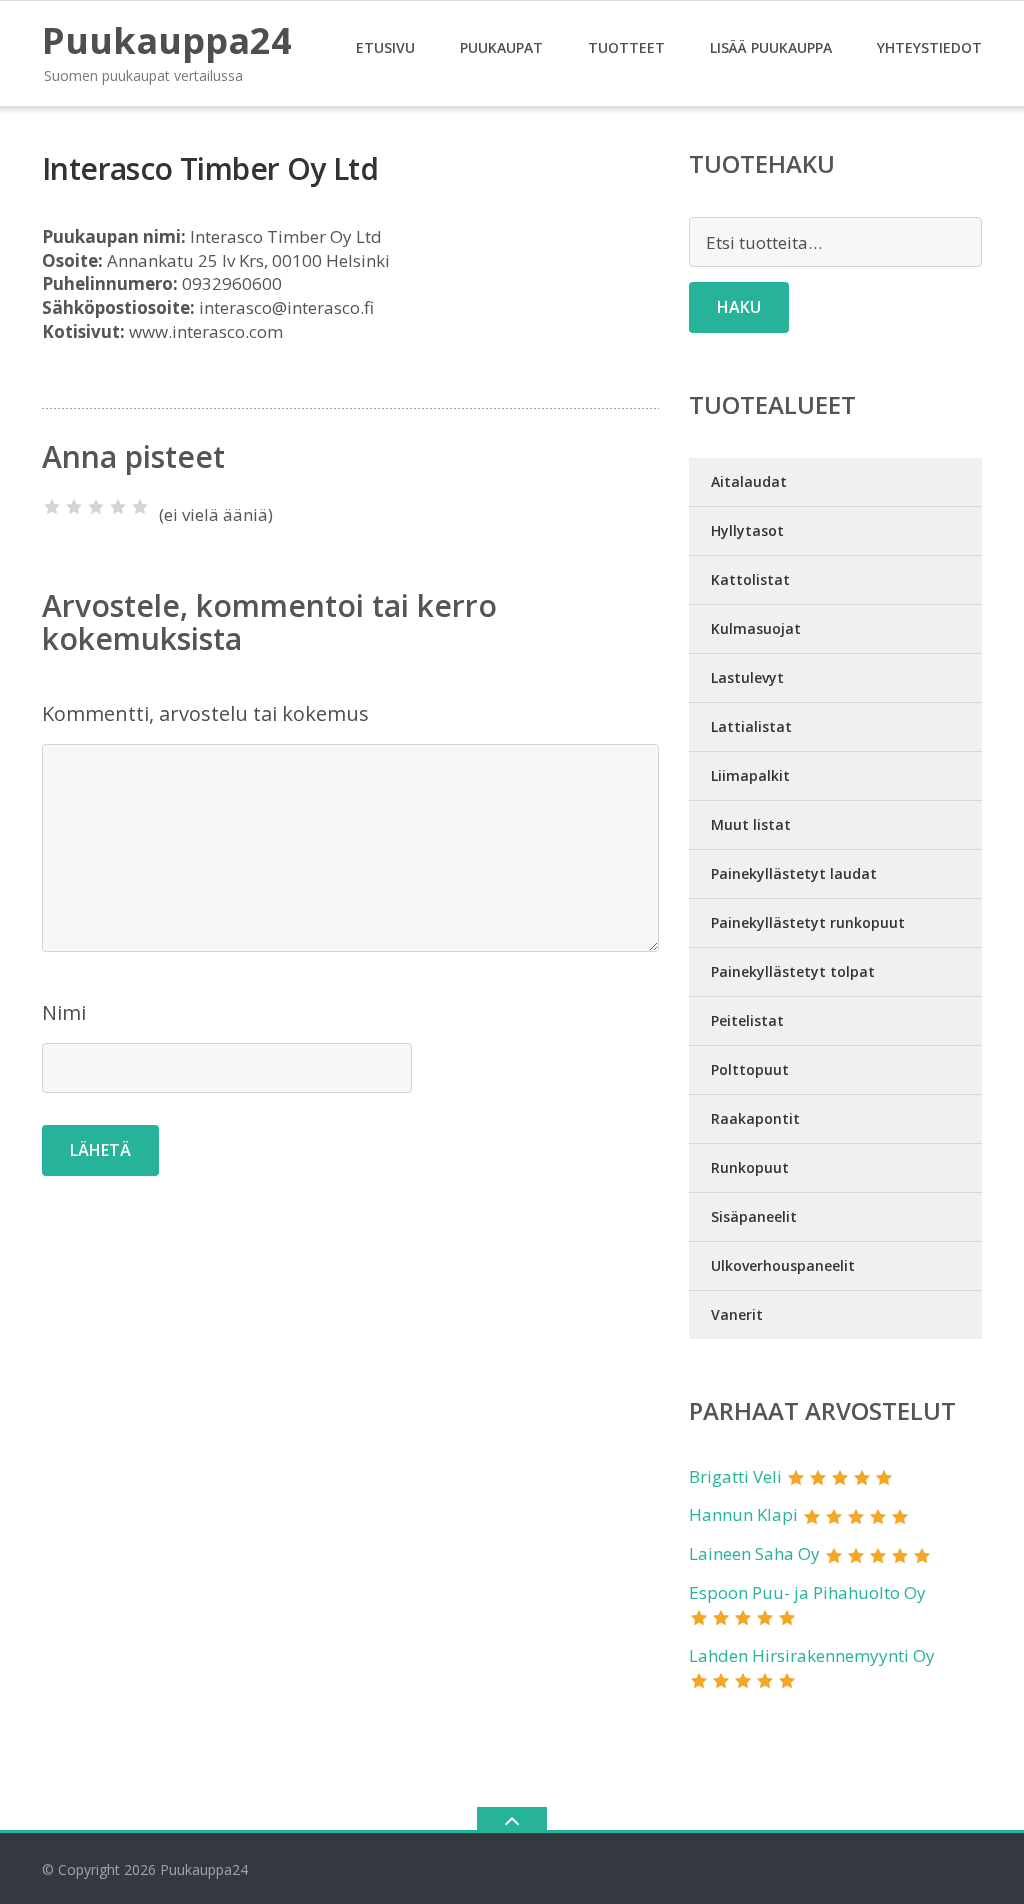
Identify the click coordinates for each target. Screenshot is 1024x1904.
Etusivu (385, 47)
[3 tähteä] (96, 507)
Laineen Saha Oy (754, 1553)
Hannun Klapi (743, 1514)
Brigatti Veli (735, 1476)
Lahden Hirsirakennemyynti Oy (812, 1655)
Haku (739, 307)
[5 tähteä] (140, 507)
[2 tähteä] (74, 507)
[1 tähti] (52, 507)
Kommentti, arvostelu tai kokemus (205, 713)
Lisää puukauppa (771, 47)
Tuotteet (626, 47)
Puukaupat (501, 47)
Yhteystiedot (929, 47)
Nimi (64, 1012)
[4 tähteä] (118, 507)
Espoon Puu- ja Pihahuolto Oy (807, 1592)
